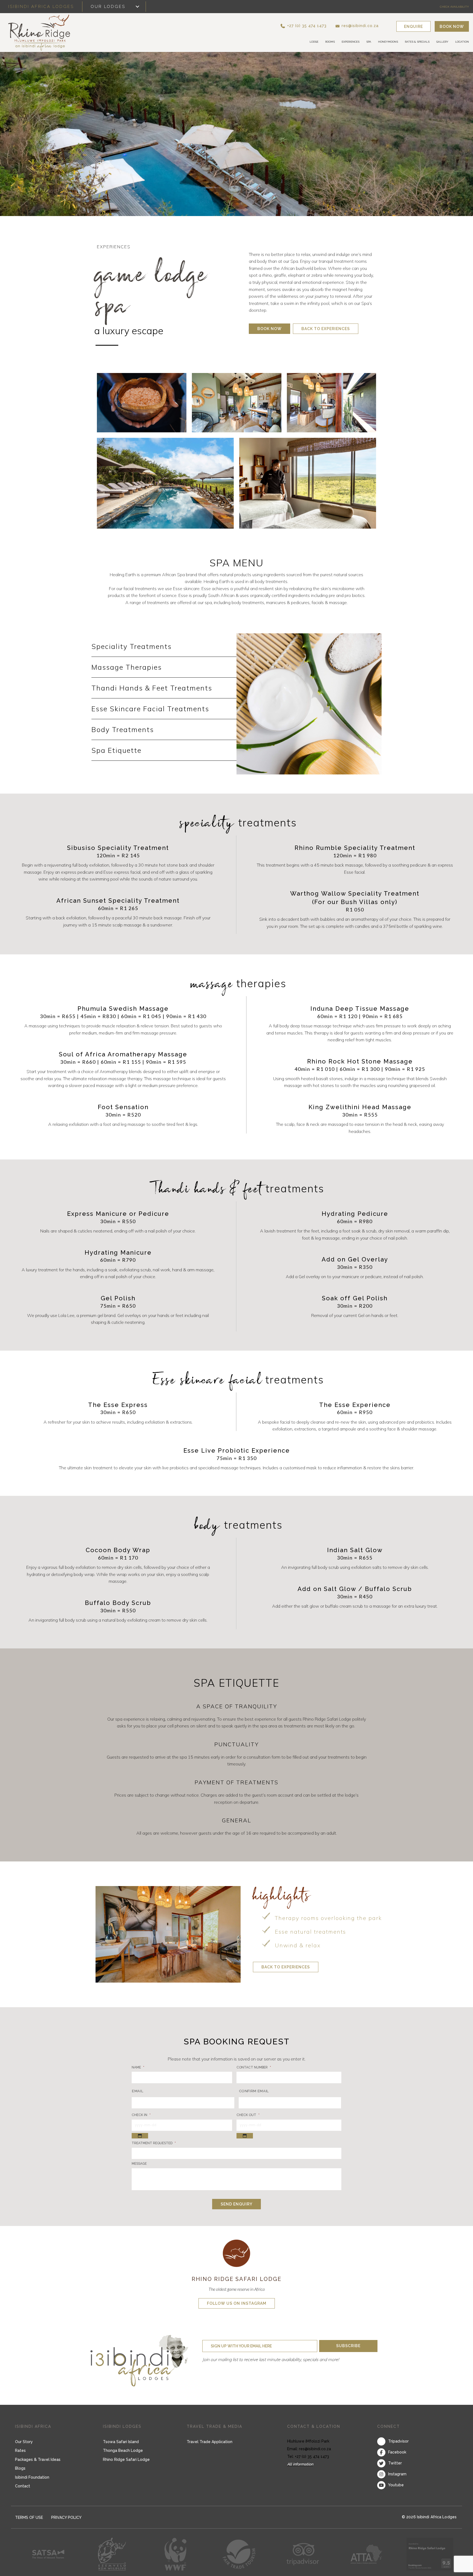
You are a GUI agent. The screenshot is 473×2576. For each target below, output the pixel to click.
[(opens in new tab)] (236, 2253)
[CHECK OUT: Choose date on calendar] (245, 2136)
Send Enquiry (236, 2204)
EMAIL (138, 2091)
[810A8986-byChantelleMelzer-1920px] (237, 403)
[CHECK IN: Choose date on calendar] (140, 2136)
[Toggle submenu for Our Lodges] (137, 7)
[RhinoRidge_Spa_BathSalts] (142, 403)
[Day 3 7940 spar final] (308, 483)
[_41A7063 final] (165, 483)
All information (300, 2464)
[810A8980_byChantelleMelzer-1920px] (331, 403)
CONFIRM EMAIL (254, 2091)
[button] (313, 26)
